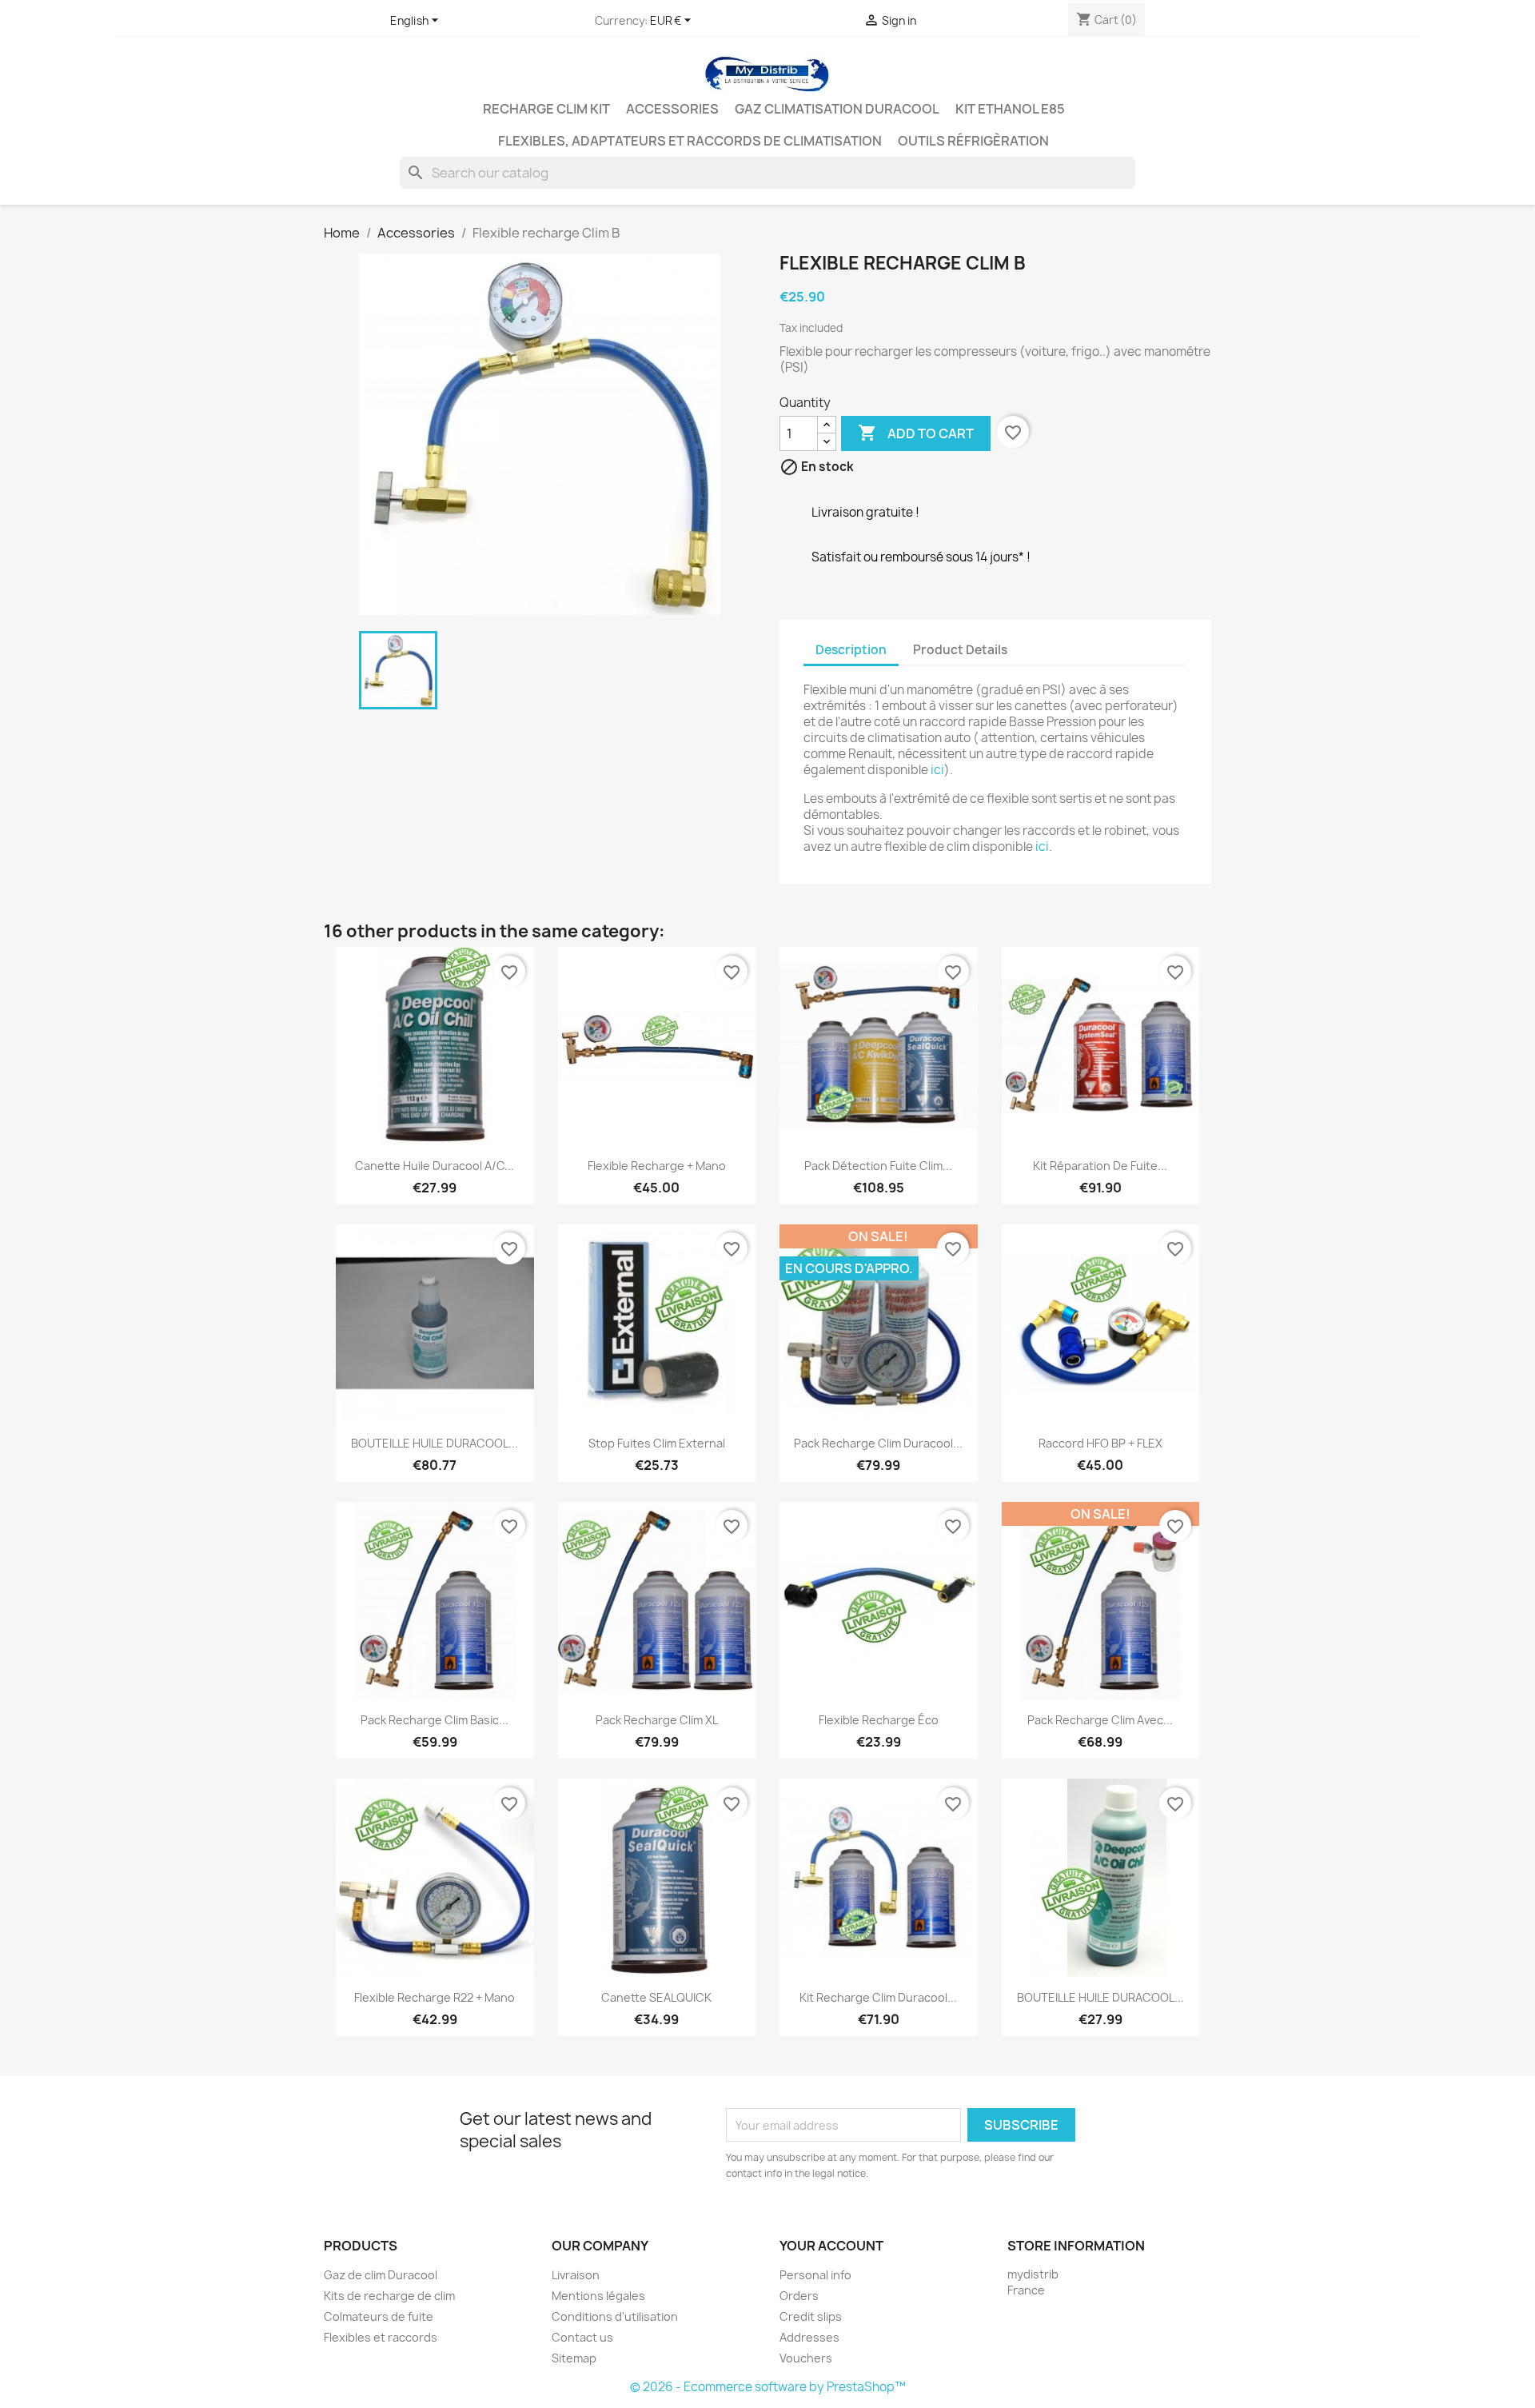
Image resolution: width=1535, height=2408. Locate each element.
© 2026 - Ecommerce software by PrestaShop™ (768, 2387)
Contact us (582, 2337)
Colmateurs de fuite (379, 2316)
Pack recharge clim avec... (1100, 1720)
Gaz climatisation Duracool (837, 109)
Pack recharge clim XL (657, 1720)
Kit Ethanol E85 (1010, 109)
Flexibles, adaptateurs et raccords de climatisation (690, 141)
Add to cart (916, 433)
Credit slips (811, 2316)
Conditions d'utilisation (615, 2316)
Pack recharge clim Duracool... (878, 1443)
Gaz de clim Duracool (381, 2275)
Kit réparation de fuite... (1100, 1166)
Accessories (672, 109)
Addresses (809, 2337)
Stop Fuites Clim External (657, 1443)
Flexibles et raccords (381, 2337)
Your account (831, 2246)
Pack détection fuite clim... (878, 1166)
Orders (799, 2296)
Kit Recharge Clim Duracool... (878, 1997)
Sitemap (574, 2358)
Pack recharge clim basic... (435, 1720)
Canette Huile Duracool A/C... (435, 1166)
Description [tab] (851, 650)
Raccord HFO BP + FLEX (1100, 1443)
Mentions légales (598, 2296)
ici (937, 770)
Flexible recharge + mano (657, 1166)
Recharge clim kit (546, 109)
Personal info (815, 2275)
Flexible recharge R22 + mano (435, 1997)
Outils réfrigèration (973, 141)
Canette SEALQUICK (656, 1997)
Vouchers (806, 2358)
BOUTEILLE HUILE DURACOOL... (435, 1443)
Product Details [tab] (960, 650)
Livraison (576, 2275)
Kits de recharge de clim (389, 2296)
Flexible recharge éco (879, 1720)
